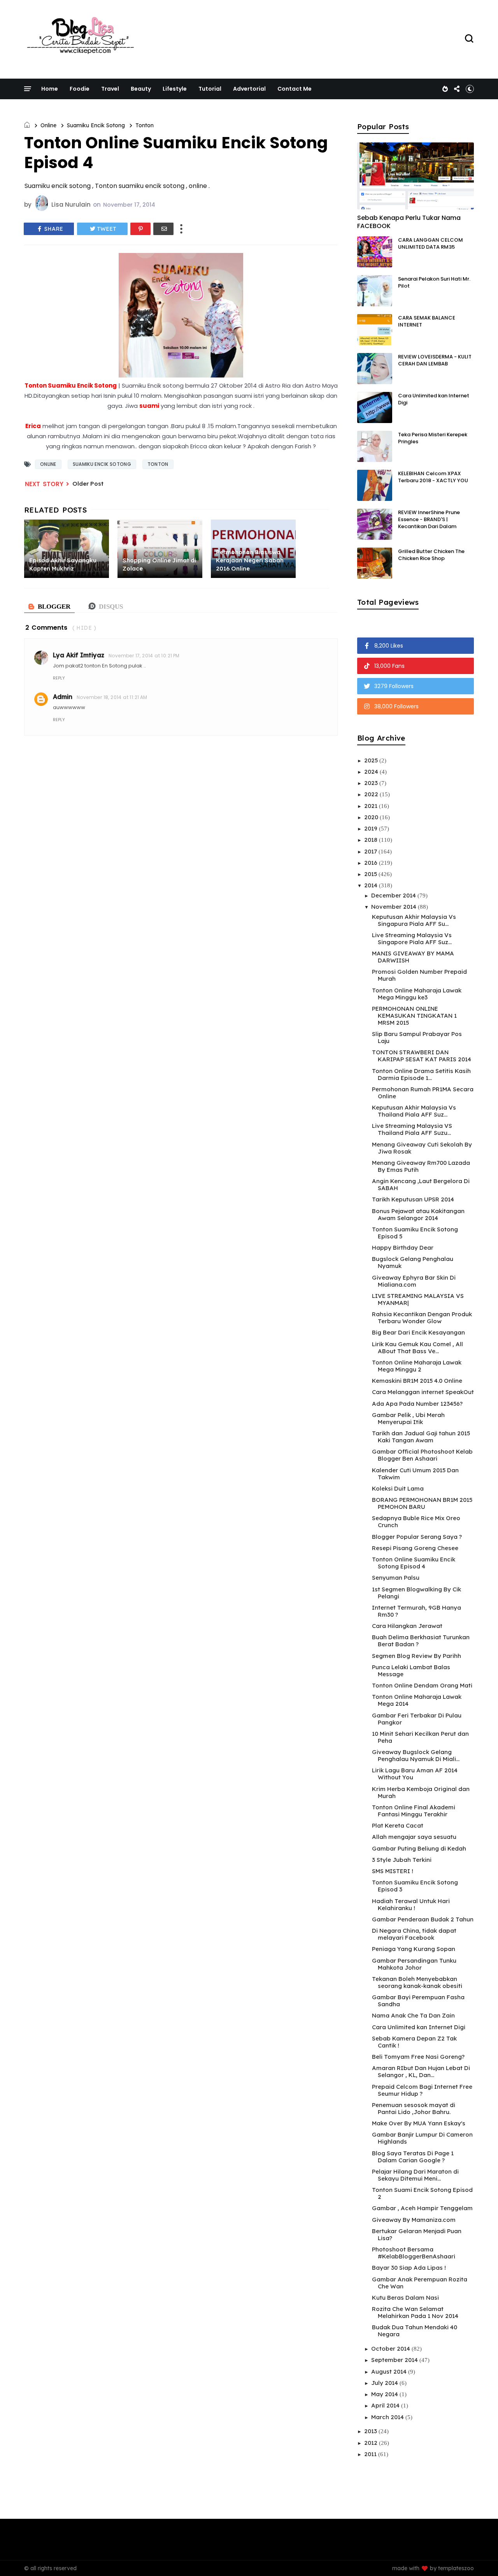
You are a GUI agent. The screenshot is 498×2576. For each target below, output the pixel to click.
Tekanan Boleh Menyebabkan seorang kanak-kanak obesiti (417, 1982)
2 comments (46, 628)
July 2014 (385, 2383)
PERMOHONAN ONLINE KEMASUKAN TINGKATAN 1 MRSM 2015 (414, 1016)
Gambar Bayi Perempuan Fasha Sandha (418, 2001)
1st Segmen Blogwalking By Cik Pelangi (416, 1593)
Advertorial (249, 89)
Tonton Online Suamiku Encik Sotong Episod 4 (414, 1563)
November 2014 (395, 907)
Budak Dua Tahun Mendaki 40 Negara (415, 2331)
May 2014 (385, 2394)
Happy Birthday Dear (403, 1248)
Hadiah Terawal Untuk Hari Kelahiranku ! (411, 1904)
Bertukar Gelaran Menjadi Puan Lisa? (417, 2234)
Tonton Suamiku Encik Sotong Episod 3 (415, 1886)
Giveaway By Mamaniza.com (414, 2220)
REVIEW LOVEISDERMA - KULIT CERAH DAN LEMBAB (435, 360)
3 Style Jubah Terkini (402, 1860)
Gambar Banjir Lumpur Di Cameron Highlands (422, 2138)
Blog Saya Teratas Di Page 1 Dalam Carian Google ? (413, 2157)
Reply (59, 678)
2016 (372, 863)
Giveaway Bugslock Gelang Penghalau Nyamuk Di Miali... (416, 1755)
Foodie (80, 89)
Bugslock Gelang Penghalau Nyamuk (413, 1262)
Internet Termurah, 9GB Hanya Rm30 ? (416, 1611)
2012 (372, 2443)
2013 (371, 2431)
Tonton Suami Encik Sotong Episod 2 (422, 2193)
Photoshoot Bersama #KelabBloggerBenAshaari (414, 2253)
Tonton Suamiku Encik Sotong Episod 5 (415, 1233)
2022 (372, 794)
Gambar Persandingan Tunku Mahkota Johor (414, 1964)
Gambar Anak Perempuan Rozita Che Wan (420, 2283)
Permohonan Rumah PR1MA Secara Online (423, 1093)
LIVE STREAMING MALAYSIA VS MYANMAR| (418, 1299)
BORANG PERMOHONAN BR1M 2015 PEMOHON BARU (422, 1503)
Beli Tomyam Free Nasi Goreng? (418, 2057)
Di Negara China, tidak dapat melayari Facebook (414, 1934)
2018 (372, 840)
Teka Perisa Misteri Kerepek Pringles (433, 438)
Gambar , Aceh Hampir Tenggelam (422, 2208)
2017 (371, 851)
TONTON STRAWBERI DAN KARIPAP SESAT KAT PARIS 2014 (422, 1056)
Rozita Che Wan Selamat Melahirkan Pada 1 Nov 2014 (415, 2312)
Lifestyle (175, 89)
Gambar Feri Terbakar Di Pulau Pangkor (417, 1719)
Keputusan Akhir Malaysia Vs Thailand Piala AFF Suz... (414, 1111)
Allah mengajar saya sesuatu (414, 1837)
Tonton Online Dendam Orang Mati (422, 1685)
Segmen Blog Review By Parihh (416, 1656)
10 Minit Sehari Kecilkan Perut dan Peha (420, 1737)
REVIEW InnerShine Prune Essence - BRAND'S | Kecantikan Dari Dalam (429, 519)
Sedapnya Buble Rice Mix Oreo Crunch (416, 1522)
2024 (372, 772)
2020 (372, 817)
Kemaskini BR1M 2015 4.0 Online (417, 1381)
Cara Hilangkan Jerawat (407, 1626)
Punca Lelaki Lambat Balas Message (411, 1671)
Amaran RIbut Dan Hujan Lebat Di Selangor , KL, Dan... (421, 2071)
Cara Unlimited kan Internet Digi (434, 399)
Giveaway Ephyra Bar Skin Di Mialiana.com (414, 1281)
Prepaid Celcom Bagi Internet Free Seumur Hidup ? (422, 2090)
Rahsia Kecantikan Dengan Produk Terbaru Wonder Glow (422, 1318)
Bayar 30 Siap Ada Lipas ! (409, 2268)
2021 (372, 806)
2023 (372, 783)
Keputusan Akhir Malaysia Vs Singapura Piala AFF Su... (414, 920)
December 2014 (394, 895)
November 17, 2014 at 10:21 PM (144, 656)
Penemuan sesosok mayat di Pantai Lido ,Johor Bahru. (414, 2108)
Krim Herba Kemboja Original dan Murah (421, 1792)
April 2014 (386, 2405)
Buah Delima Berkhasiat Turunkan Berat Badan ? (421, 1641)
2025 (372, 760)
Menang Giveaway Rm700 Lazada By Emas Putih (421, 1166)
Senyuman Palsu (396, 1578)
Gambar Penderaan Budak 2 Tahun (423, 1919)
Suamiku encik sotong (96, 125)
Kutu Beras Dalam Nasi (405, 2298)
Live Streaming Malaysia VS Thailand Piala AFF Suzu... (412, 1129)
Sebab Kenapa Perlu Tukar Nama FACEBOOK (409, 222)
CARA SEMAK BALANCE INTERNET (427, 321)
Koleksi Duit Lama (398, 1488)
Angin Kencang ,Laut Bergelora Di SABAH (421, 1184)
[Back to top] (479, 2557)
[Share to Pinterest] (140, 229)
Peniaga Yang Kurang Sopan (414, 1949)
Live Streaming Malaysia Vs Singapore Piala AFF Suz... (412, 939)
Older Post (88, 484)
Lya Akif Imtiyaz (79, 655)
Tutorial (210, 89)
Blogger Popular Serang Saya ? (417, 1537)
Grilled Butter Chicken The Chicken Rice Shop (431, 555)
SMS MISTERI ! (393, 1871)
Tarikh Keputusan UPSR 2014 (413, 1199)
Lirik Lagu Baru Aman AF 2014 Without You (415, 1774)
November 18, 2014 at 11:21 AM (112, 697)
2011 (371, 2454)
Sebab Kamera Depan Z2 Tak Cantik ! (414, 2042)
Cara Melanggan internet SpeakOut (423, 1392)
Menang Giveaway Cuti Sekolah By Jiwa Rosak (422, 1148)
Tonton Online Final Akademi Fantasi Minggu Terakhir (414, 1811)
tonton (145, 125)
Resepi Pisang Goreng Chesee (415, 1548)
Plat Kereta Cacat (398, 1825)
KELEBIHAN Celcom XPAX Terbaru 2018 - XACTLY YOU (433, 477)
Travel (110, 89)
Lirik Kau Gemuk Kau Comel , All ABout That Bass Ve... (417, 1348)
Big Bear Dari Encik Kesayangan (418, 1332)
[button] (470, 89)
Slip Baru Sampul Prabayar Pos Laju (417, 1037)
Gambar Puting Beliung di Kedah (419, 1848)
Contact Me (295, 89)
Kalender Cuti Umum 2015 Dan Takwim (415, 1474)
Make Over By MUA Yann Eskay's (419, 2123)
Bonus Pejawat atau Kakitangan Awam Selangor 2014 (418, 1214)
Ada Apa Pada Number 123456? (417, 1404)
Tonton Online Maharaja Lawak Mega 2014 (417, 1700)
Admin (63, 697)
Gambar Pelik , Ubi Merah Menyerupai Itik (408, 1418)
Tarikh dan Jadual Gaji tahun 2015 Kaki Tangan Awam (421, 1437)
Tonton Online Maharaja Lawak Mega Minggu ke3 (417, 994)
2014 (372, 885)
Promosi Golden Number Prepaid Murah (419, 975)
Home (50, 89)
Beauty (141, 89)
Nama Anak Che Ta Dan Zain (413, 2015)
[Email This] (163, 229)
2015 (371, 874)
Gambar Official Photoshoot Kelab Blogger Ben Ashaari (422, 1455)
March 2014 (388, 2417)
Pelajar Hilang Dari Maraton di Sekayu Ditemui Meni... (415, 2175)
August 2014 (390, 2371)
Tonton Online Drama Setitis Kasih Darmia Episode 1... (421, 1074)
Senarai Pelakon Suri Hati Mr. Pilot (434, 282)
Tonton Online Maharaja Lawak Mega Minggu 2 (417, 1366)
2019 (372, 828)
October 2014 (391, 2349)
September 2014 (395, 2360)
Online (48, 125)
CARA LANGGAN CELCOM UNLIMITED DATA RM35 (430, 243)
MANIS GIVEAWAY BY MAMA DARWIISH (413, 957)
